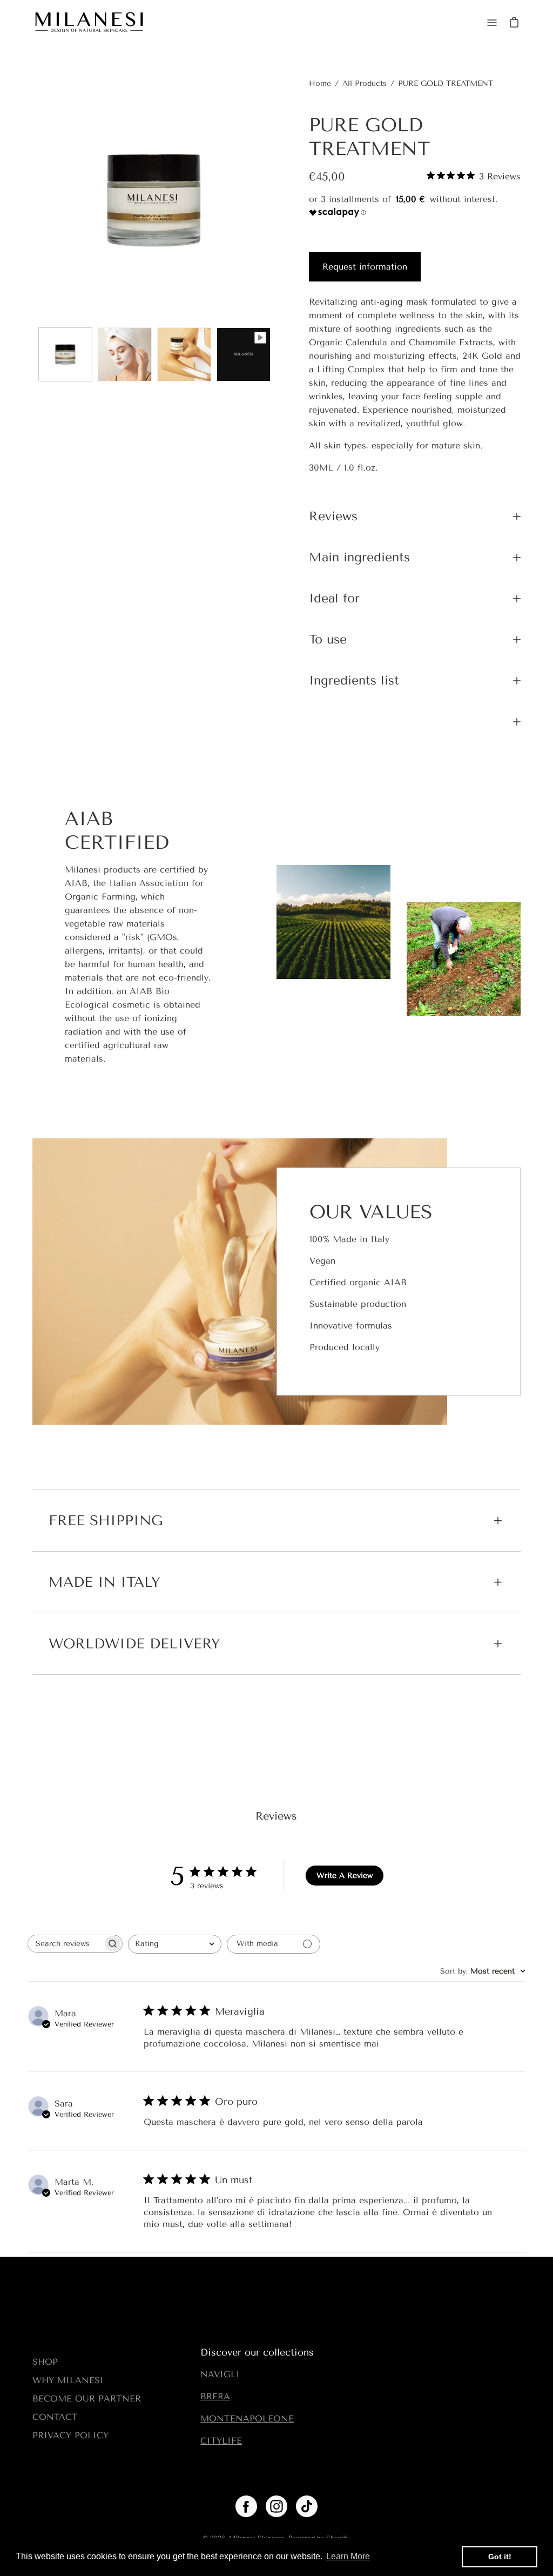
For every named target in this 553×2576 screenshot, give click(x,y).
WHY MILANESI (68, 2380)
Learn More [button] (348, 2556)
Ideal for (334, 598)
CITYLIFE (221, 2441)
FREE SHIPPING (106, 1521)
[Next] (276, 200)
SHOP (45, 2362)
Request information (365, 267)
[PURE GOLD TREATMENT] (65, 354)
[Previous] (32, 200)
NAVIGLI (220, 2374)
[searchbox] (65, 1944)
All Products (365, 83)
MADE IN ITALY (104, 1582)
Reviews (333, 516)
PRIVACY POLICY (70, 2435)
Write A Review (345, 1876)
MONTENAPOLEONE (247, 2419)
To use (328, 639)
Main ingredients (359, 557)
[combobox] (175, 1944)
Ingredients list (354, 680)
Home (320, 83)
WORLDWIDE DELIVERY (134, 1644)
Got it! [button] (500, 2557)
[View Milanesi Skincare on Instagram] (276, 2506)
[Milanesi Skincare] (89, 23)
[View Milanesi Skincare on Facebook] (246, 2506)
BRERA (215, 2396)
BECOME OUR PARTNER (87, 2399)
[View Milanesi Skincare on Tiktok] (307, 2506)
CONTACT (55, 2417)
